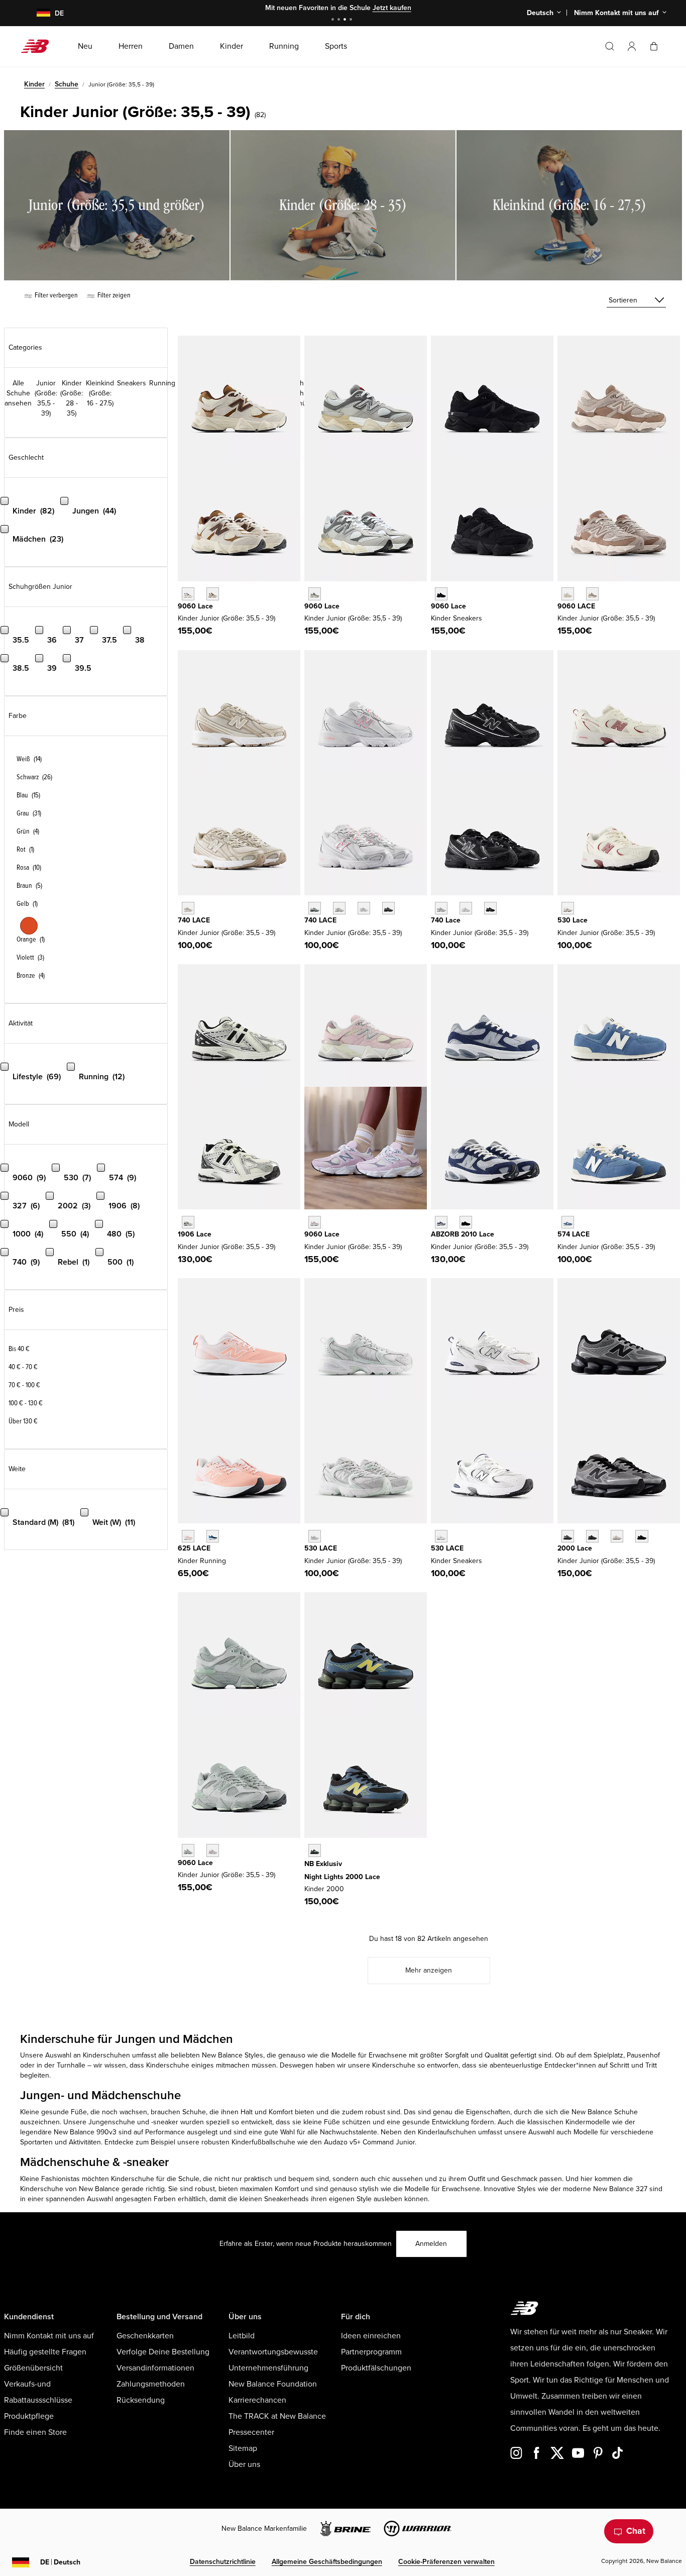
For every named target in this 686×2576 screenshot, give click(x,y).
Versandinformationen (155, 2368)
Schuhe (67, 84)
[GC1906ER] (188, 1222)
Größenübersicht (33, 2368)
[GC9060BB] (441, 594)
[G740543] (188, 908)
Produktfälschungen (376, 2368)
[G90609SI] (213, 594)
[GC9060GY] (315, 594)
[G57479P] (568, 1222)
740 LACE (194, 920)
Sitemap (243, 2448)
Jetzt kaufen (392, 8)
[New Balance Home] (39, 46)
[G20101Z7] (466, 1222)
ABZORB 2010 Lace (463, 1234)
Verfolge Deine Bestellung (163, 2352)
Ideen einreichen (371, 2336)
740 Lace (446, 920)
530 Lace (573, 920)
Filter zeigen (113, 295)
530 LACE (321, 1548)
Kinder (34, 84)
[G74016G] (388, 908)
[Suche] (610, 46)
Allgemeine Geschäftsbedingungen (327, 2562)
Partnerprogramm (371, 2352)
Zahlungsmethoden (151, 2384)
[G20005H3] (592, 1536)
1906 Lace (195, 1234)
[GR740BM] (490, 908)
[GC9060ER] (568, 594)
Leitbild (242, 2336)
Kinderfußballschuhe (263, 2142)
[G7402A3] (339, 908)
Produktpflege (29, 2416)
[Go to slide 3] (346, 20)
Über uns (244, 2464)
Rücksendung (141, 2400)
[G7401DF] (315, 908)
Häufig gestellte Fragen (45, 2352)
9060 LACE (576, 606)
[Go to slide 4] (352, 20)
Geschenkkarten (145, 2336)
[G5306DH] (315, 1536)
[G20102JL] (441, 1222)
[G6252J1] (188, 1536)
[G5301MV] (568, 908)
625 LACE (194, 1548)
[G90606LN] (188, 1850)
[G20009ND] (617, 1536)
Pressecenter (251, 2432)
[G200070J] (642, 1536)
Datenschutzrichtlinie (223, 2562)
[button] (632, 46)
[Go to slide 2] (340, 20)
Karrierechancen (257, 2400)
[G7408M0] (364, 908)
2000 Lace (575, 1548)
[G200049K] (315, 1850)
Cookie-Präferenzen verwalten (446, 2562)
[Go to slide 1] (334, 20)
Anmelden (431, 2244)
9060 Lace (195, 606)
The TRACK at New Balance (277, 2416)
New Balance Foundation (273, 2384)
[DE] (37, 13)
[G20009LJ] (568, 1536)
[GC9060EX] (592, 594)
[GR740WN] (441, 908)
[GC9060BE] (315, 1222)
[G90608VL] (213, 1850)
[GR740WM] (466, 908)
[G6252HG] (213, 1536)
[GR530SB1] (441, 1536)
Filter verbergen (55, 295)
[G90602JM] (188, 594)
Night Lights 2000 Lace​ (342, 1877)
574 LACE (574, 1234)
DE (60, 2562)
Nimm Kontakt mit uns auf (49, 2336)
